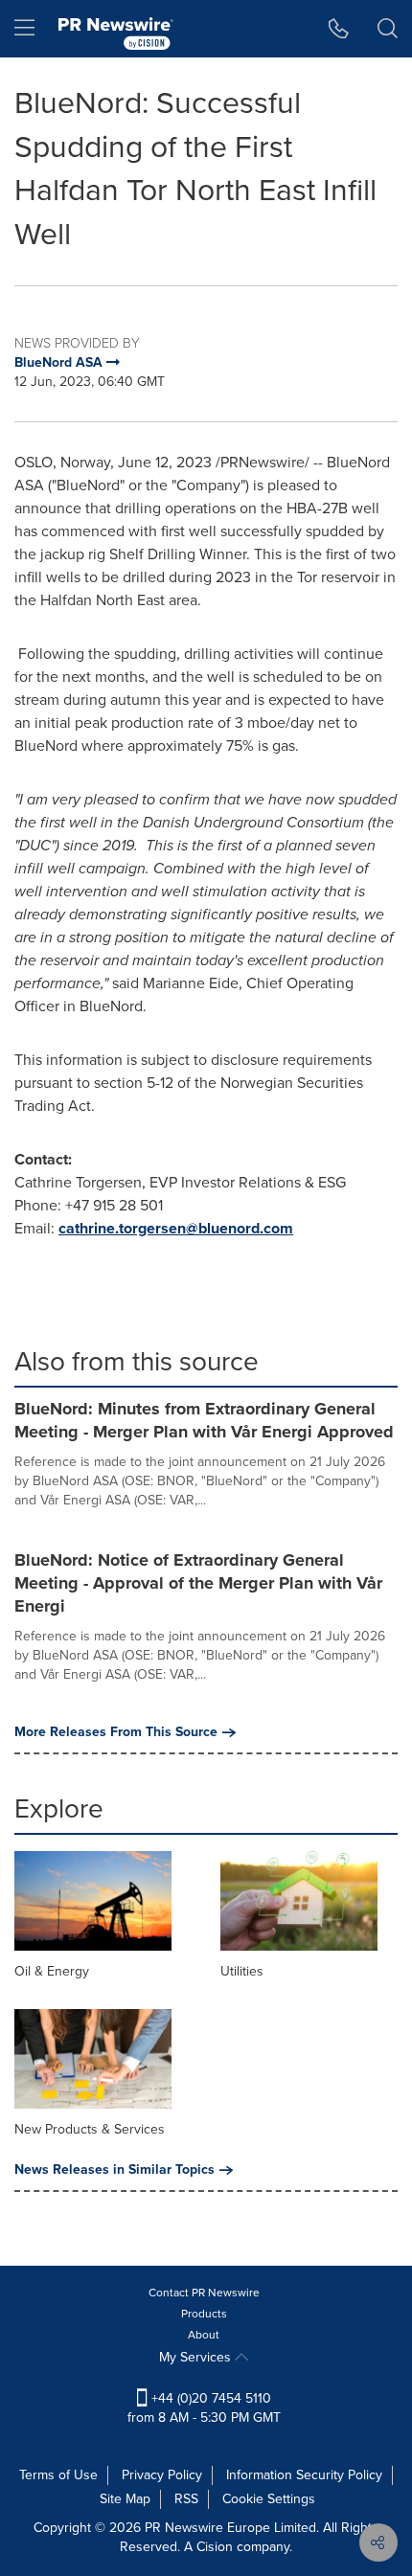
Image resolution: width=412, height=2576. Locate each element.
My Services (197, 2357)
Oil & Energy (52, 1971)
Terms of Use (58, 2475)
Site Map (125, 2499)
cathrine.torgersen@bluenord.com (176, 1228)
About (204, 2335)
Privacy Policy (162, 2475)
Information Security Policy (304, 2475)
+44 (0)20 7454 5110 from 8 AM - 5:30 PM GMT (204, 2408)
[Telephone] (339, 29)
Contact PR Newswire (204, 2293)
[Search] (388, 29)
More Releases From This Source (116, 1732)
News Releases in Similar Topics (114, 2170)
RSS (186, 2499)
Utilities (242, 1971)
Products (204, 2314)
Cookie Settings (269, 2499)
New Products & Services (90, 2129)
